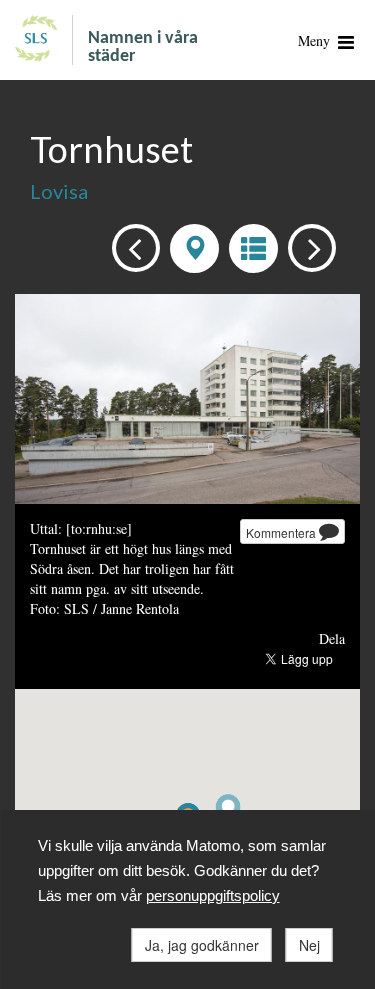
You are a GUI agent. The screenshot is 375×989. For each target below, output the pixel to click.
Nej (309, 945)
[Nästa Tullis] (306, 246)
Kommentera (282, 532)
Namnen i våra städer (143, 47)
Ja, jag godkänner (202, 945)
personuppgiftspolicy (213, 895)
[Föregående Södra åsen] (130, 246)
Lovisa (59, 191)
